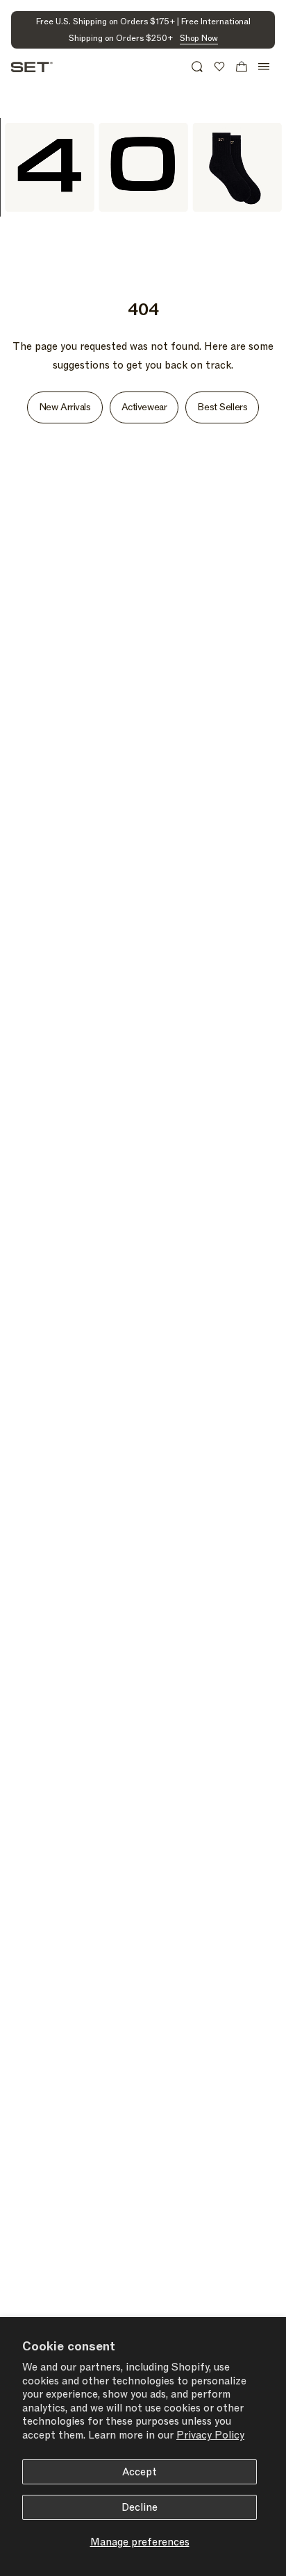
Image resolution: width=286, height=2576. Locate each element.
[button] (197, 67)
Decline (140, 2507)
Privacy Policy (210, 2435)
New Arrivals (65, 407)
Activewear (144, 407)
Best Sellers (222, 407)
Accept (140, 2472)
